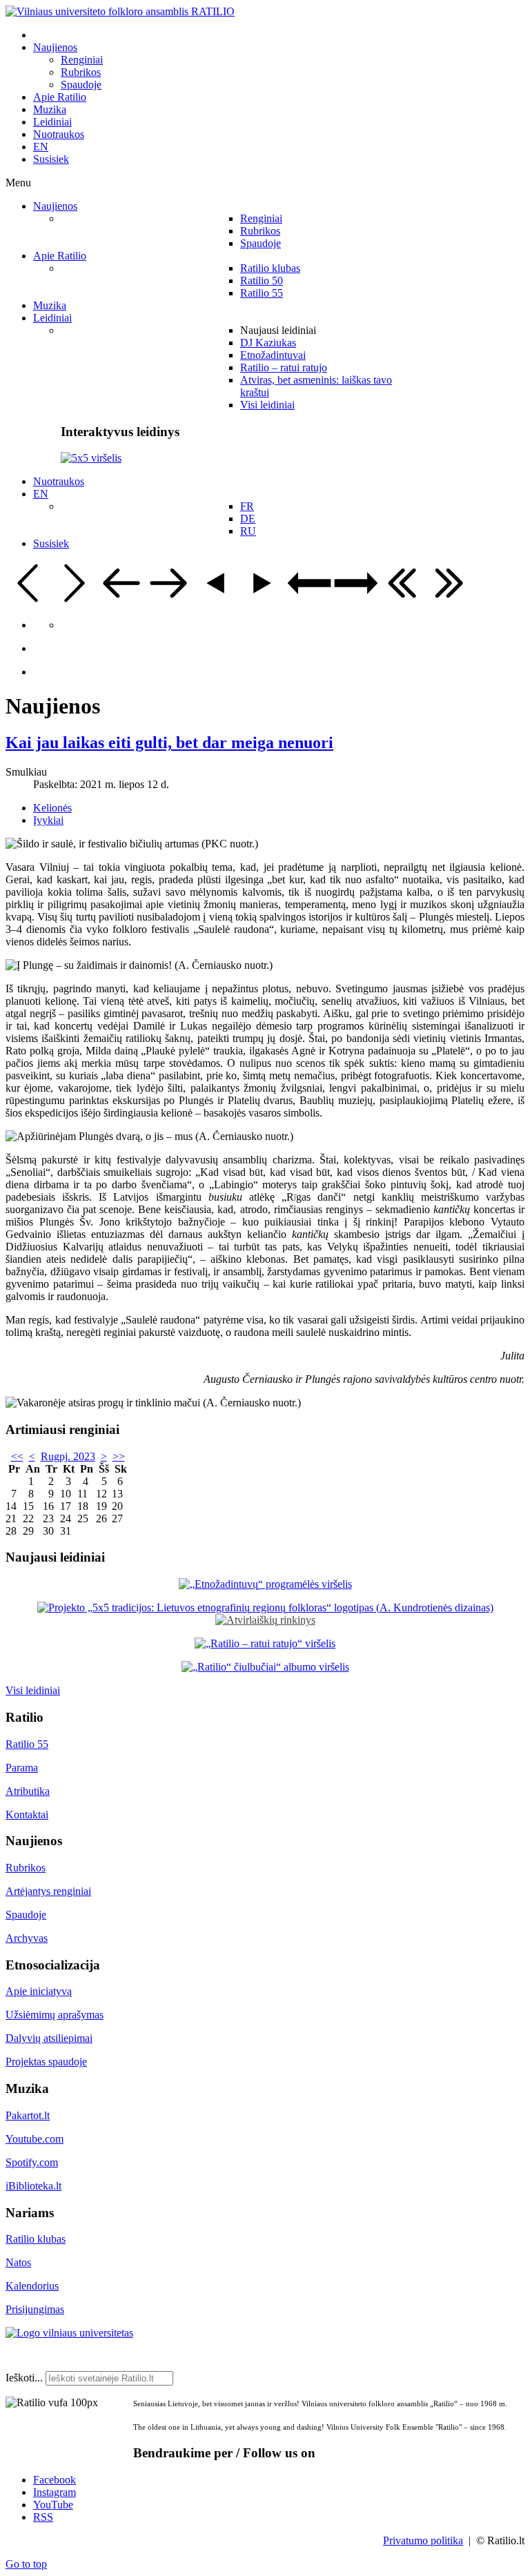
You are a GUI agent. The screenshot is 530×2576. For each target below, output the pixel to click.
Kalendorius (32, 2286)
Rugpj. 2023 (68, 1456)
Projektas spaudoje (46, 2062)
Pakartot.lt (28, 2115)
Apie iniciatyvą (39, 1991)
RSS (43, 2517)
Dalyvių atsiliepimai (49, 2038)
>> (119, 1456)
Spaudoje (26, 1915)
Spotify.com (32, 2162)
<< (17, 1456)
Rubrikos (26, 1868)
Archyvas (27, 1938)
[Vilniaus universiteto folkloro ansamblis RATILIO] (120, 11)
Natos (18, 2262)
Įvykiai (48, 820)
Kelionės (52, 808)
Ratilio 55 (27, 1744)
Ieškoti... (24, 2378)
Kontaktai (27, 1815)
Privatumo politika (423, 2540)
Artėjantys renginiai (48, 1891)
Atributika (28, 1791)
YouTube (53, 2505)
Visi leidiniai (33, 1690)
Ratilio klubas (36, 2239)
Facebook (55, 2480)
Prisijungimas (35, 2309)
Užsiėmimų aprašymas (55, 2015)
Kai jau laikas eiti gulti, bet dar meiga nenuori (169, 743)
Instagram (55, 2492)
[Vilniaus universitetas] (69, 2333)
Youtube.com (35, 2139)
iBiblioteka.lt (33, 2186)
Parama (22, 1768)
